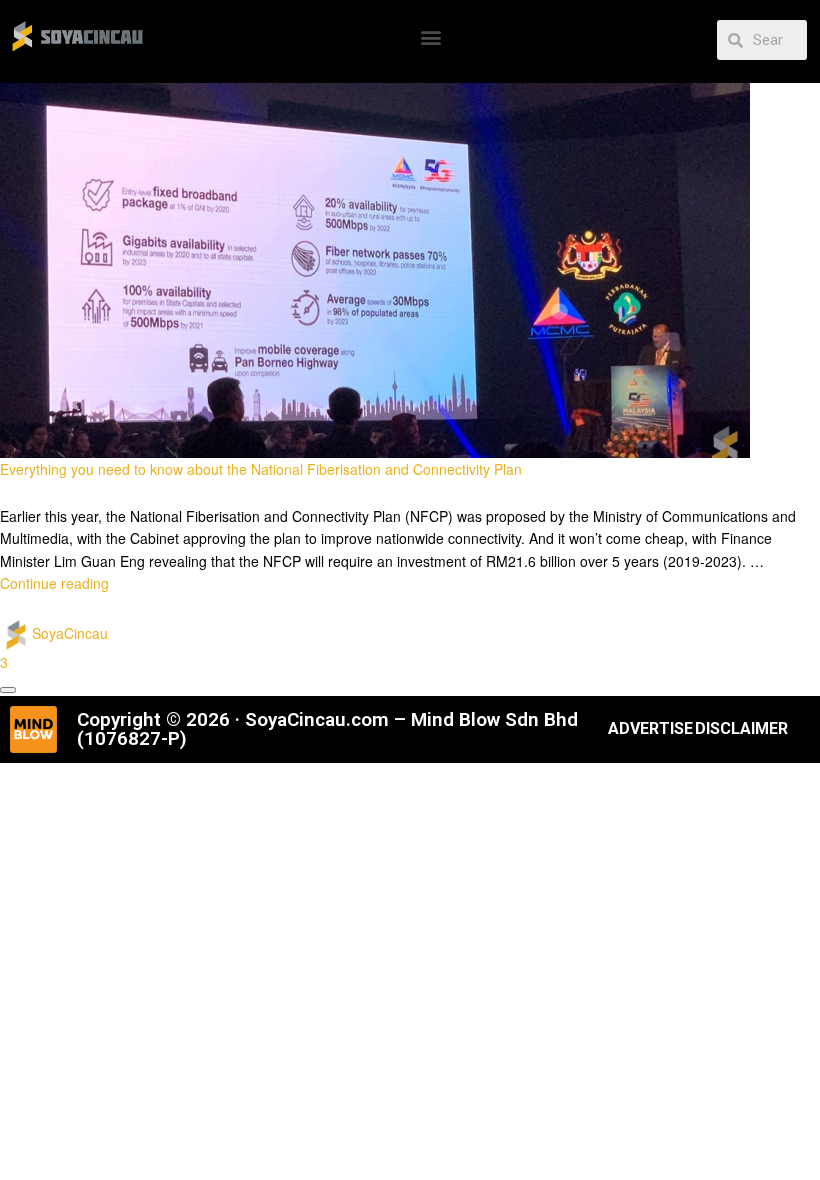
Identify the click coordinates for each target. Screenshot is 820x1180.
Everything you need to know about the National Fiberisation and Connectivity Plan (261, 469)
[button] (431, 36)
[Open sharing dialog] (8, 690)
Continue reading (54, 583)
